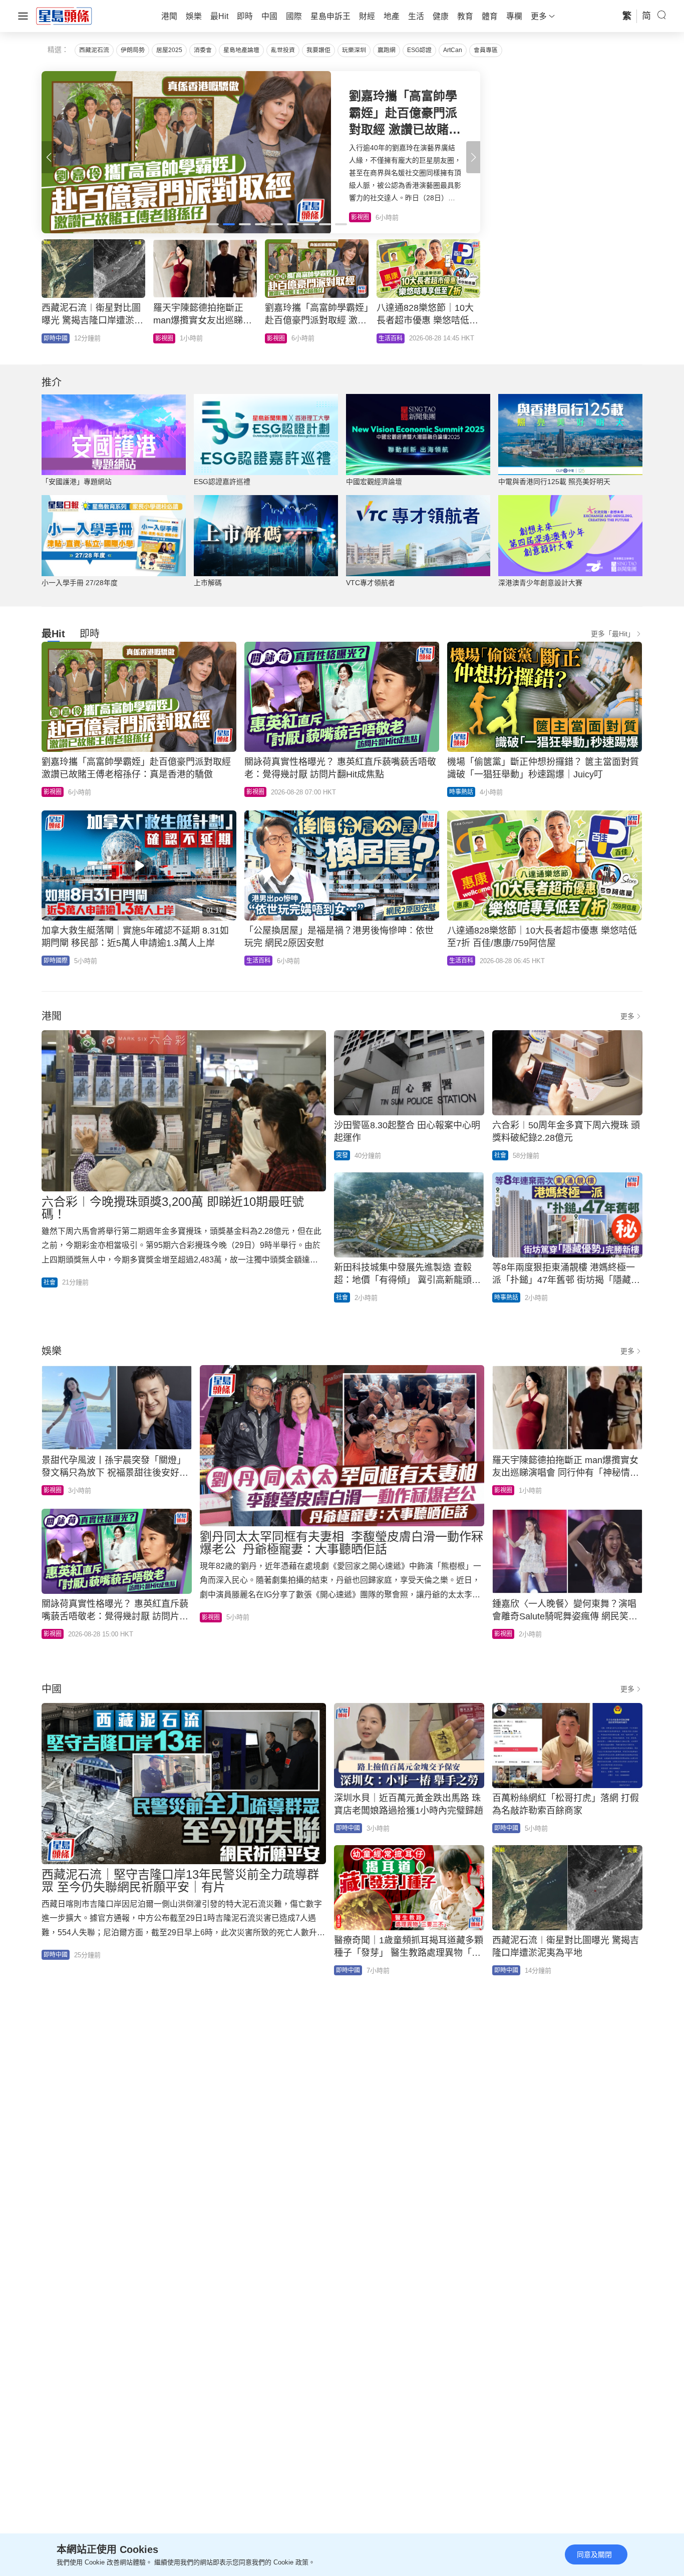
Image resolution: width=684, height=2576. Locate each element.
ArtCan (453, 50)
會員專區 (486, 50)
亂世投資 (283, 50)
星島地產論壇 (241, 50)
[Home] (64, 16)
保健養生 (279, 338)
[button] (473, 157)
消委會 (203, 50)
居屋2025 (169, 50)
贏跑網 (387, 50)
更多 (627, 1016)
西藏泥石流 (94, 50)
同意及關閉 (594, 2554)
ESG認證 (419, 50)
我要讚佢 (318, 50)
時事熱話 (461, 792)
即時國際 (167, 338)
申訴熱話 (391, 338)
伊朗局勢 (133, 50)
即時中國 (56, 338)
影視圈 (53, 792)
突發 (342, 1155)
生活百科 (258, 961)
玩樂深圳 (354, 50)
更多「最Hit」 (613, 634)
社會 (50, 1282)
